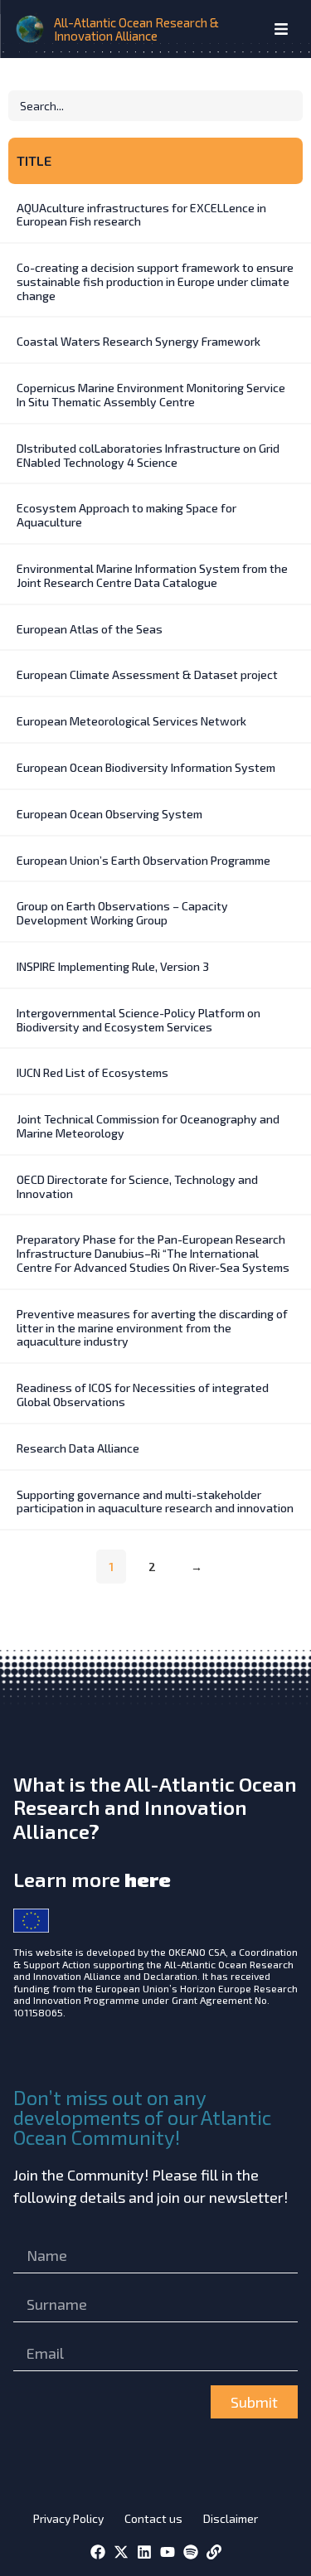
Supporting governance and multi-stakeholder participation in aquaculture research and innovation (155, 1501)
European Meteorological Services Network (131, 721)
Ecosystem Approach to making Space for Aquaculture (126, 515)
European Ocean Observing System (109, 814)
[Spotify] (191, 2552)
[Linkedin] (144, 2552)
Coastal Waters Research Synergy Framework (138, 341)
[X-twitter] (121, 2552)
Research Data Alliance (78, 1448)
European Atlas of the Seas (90, 629)
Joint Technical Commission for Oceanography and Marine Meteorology (148, 1126)
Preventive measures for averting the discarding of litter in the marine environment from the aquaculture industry (152, 1328)
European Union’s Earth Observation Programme (143, 860)
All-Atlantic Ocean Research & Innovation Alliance (136, 29)
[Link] (214, 2552)
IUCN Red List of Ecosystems (92, 1072)
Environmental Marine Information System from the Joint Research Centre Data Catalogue (152, 575)
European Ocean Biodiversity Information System (146, 767)
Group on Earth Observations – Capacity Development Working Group (122, 913)
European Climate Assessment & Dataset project (147, 674)
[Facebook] (98, 2552)
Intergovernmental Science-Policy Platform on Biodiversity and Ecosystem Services (138, 1020)
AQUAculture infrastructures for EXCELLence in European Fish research (141, 215)
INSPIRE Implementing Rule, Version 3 (113, 966)
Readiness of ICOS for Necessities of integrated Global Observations (143, 1395)
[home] (31, 29)
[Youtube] (168, 2552)
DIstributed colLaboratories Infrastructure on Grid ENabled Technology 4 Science (148, 455)
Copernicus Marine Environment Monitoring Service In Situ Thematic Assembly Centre (151, 395)
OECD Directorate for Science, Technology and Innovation (137, 1186)
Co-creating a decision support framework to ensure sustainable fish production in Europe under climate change (155, 281)
